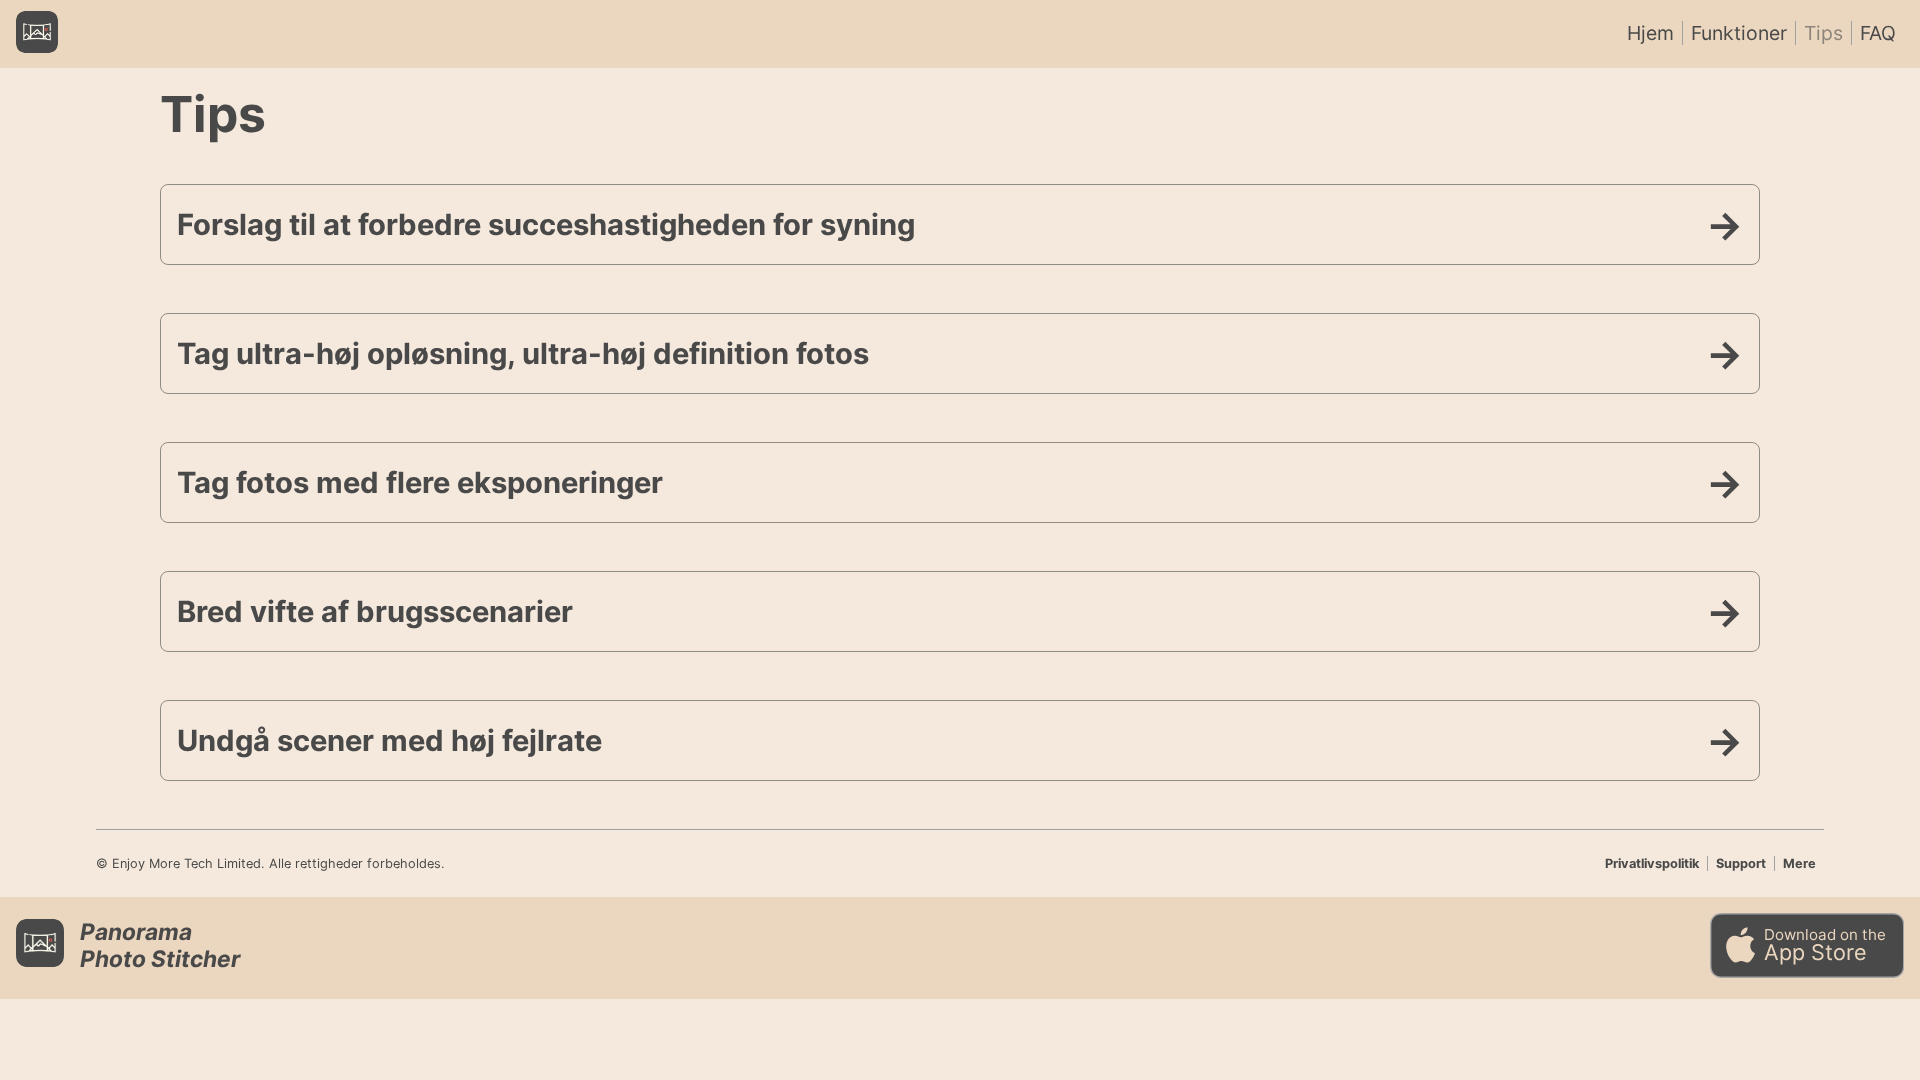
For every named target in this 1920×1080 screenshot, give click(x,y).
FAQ (1878, 33)
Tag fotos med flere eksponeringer (420, 482)
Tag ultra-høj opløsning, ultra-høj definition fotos (523, 353)
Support (1741, 863)
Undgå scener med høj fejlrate (389, 740)
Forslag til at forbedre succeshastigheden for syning (546, 224)
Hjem (1650, 33)
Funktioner (1739, 33)
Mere (1799, 863)
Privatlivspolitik (1652, 863)
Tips (1823, 33)
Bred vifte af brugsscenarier (375, 611)
